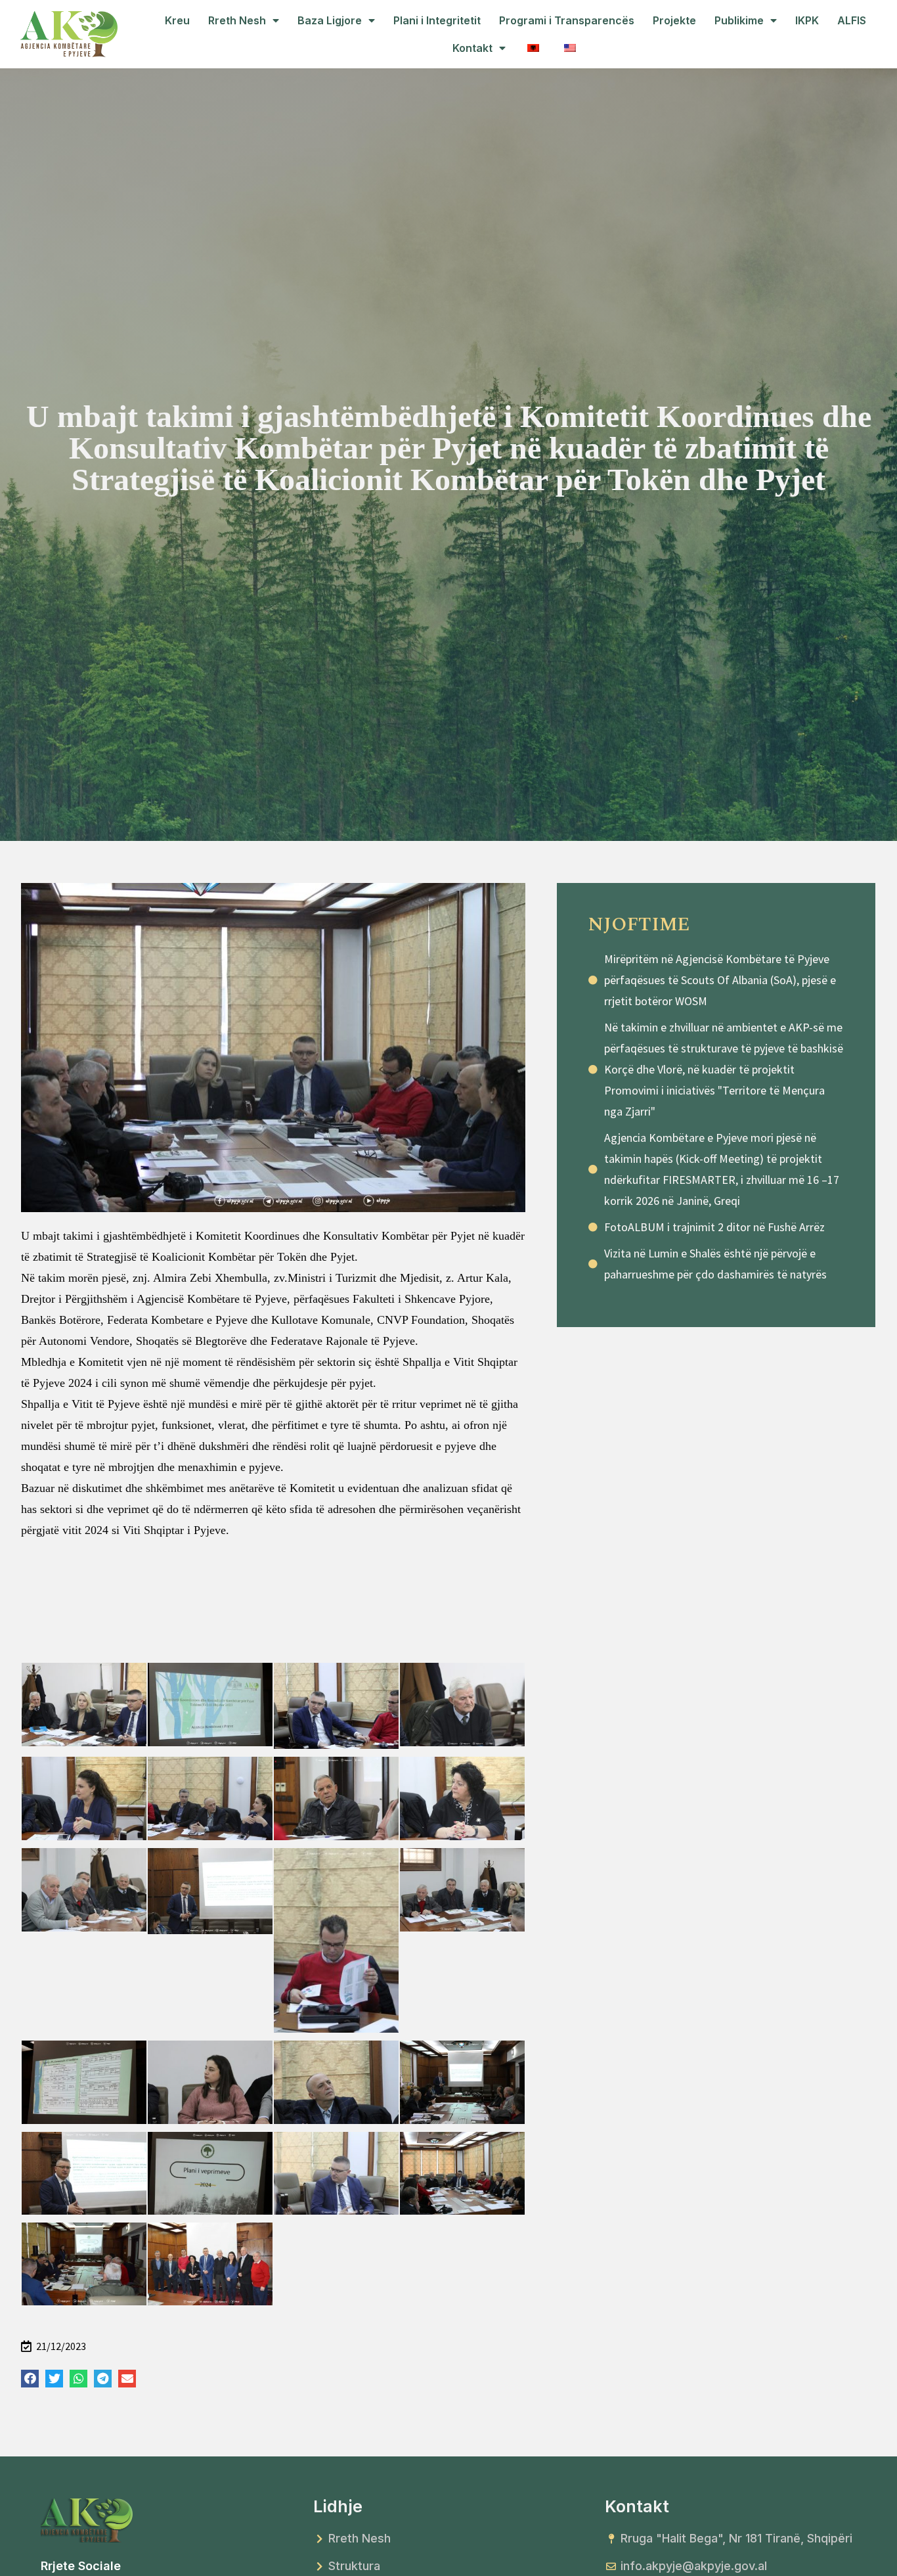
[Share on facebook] (30, 2379)
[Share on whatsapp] (78, 2379)
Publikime (739, 20)
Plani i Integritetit (437, 20)
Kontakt (472, 48)
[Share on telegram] (103, 2379)
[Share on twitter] (54, 2379)
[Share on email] (127, 2379)
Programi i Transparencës (567, 20)
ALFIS (852, 20)
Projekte (674, 20)
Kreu (177, 20)
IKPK (807, 20)
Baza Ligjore (330, 20)
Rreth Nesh (237, 20)
